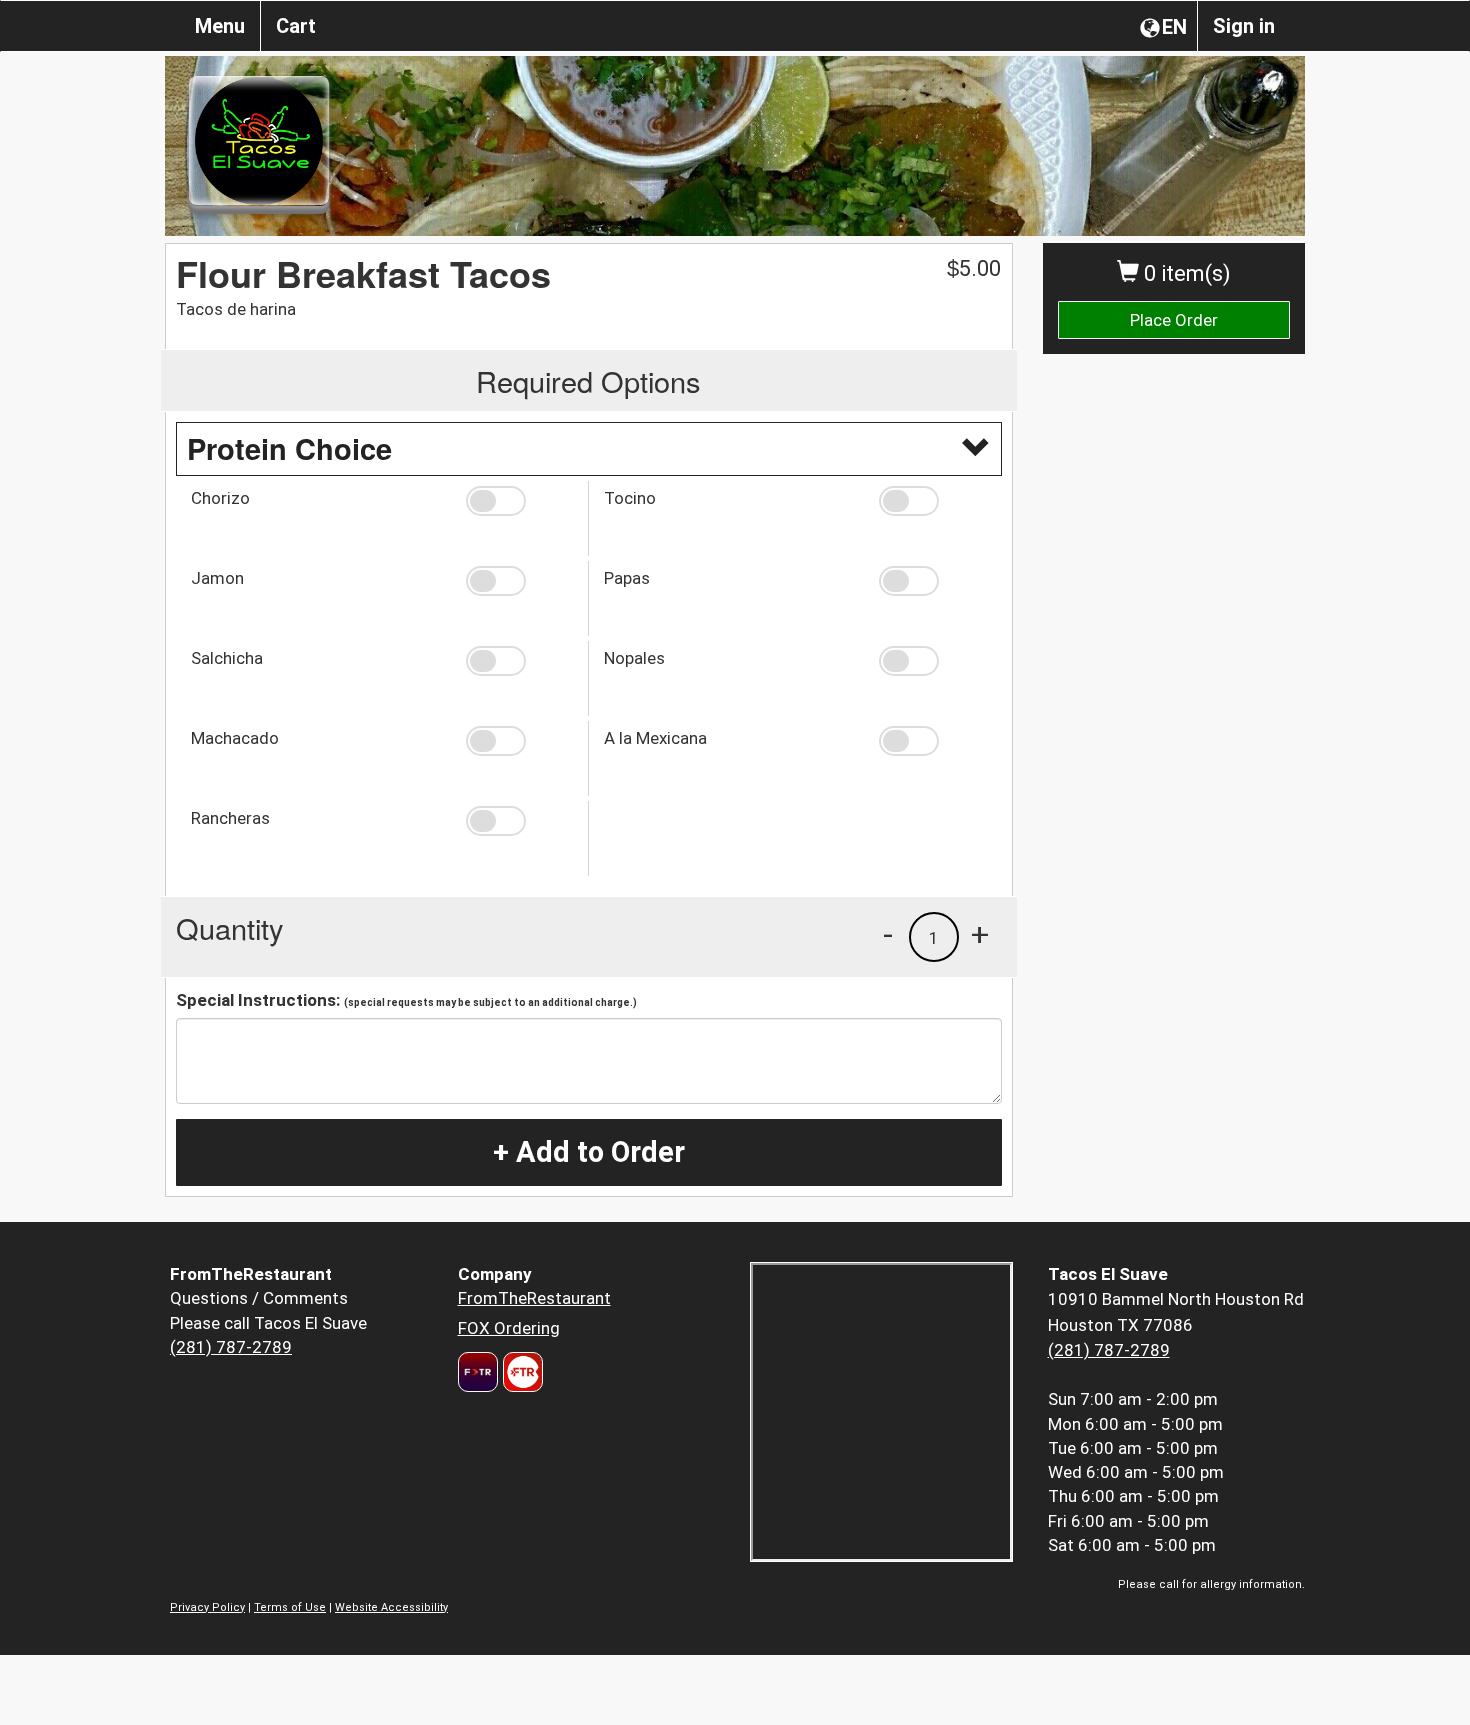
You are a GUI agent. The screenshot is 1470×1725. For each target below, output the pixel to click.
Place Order (1174, 320)
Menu (220, 26)
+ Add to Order (589, 1152)
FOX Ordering (509, 1328)
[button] (519, 501)
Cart (296, 26)
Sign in (1244, 26)
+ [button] (980, 934)
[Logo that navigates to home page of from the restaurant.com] (478, 1372)
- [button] (888, 934)
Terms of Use (290, 1607)
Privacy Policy (207, 1607)
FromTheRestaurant (534, 1298)
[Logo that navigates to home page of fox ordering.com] (520, 1372)
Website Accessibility (391, 1607)
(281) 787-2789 (231, 1347)
